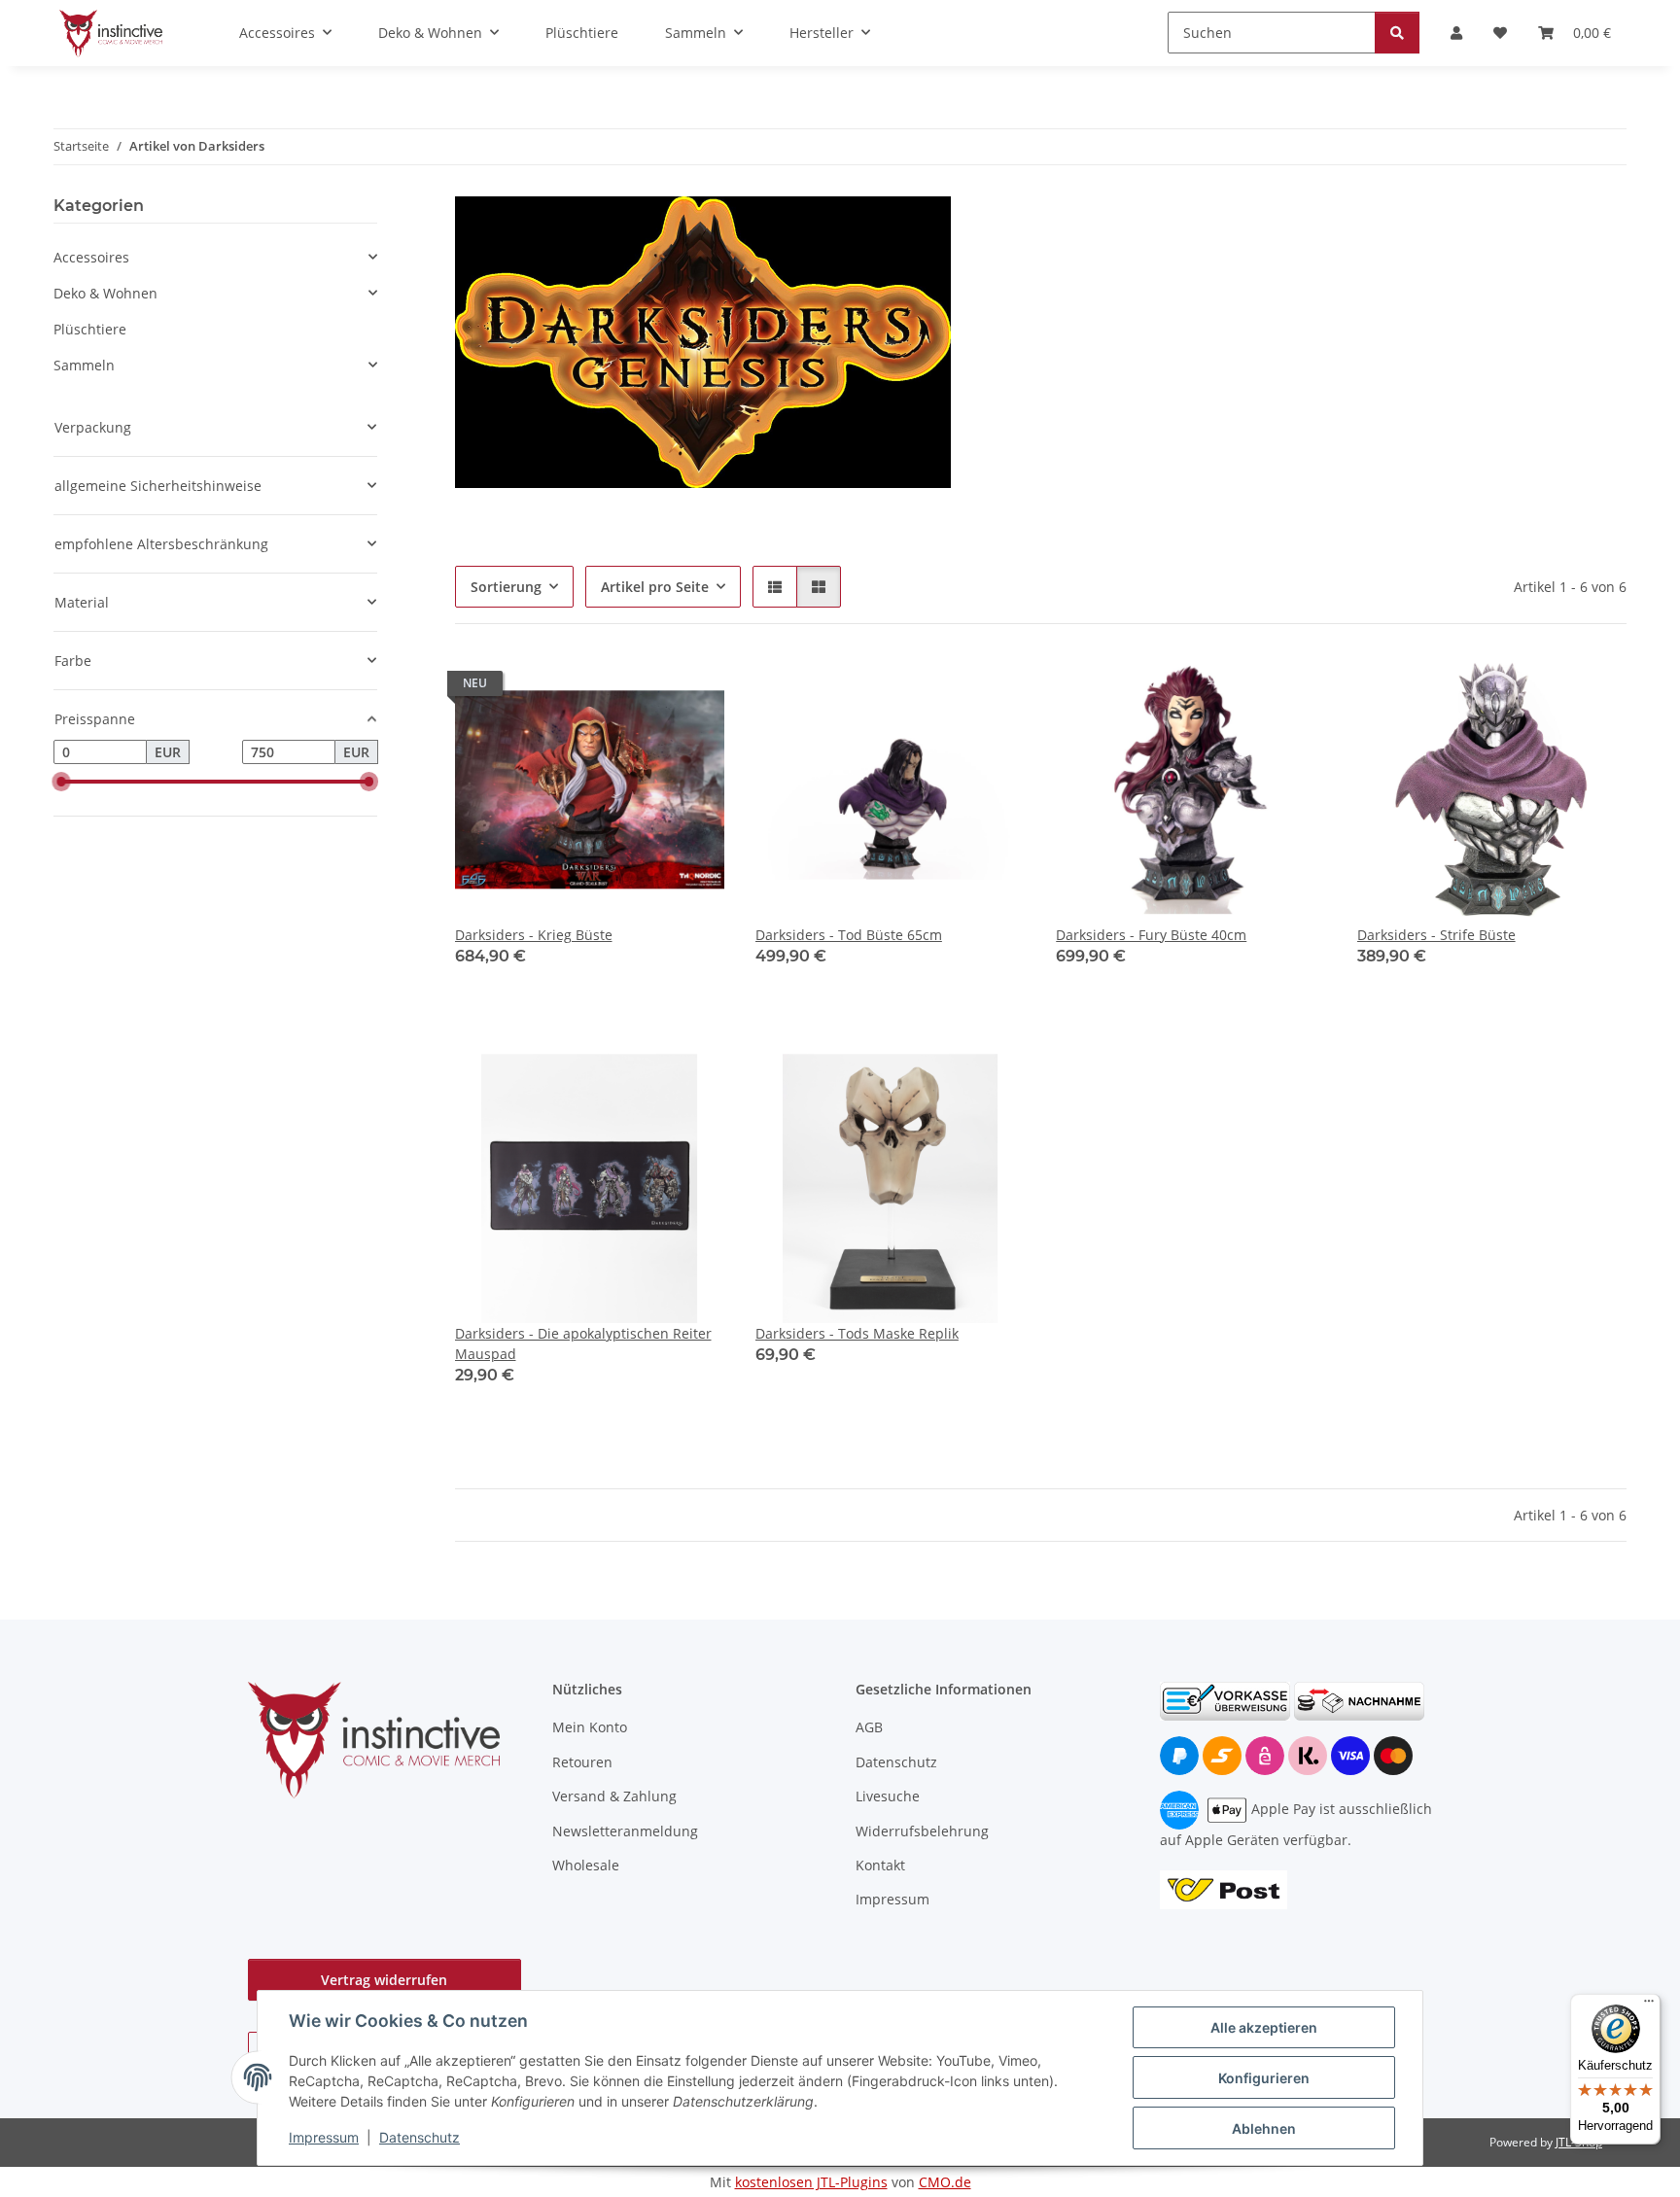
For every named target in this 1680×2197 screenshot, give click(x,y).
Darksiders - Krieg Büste (534, 935)
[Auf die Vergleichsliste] (641, 688)
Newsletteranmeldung (625, 1831)
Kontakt (880, 1865)
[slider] (61, 783)
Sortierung (506, 587)
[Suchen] (1397, 33)
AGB (869, 1727)
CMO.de (945, 2182)
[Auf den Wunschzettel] (691, 688)
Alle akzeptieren (1264, 2027)
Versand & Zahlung (614, 1796)
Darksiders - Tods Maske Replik (857, 1333)
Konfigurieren (1264, 2078)
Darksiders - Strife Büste (1436, 935)
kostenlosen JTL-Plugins (811, 2182)
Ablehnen (1264, 2128)
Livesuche (888, 1796)
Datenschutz (420, 2137)
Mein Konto (590, 1727)
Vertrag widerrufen (384, 1980)
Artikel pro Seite (655, 587)
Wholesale (586, 1865)
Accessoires (91, 257)
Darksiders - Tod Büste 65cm (849, 935)
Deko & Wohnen (105, 293)
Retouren (582, 1762)
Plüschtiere (90, 329)
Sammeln (84, 365)
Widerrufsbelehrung (922, 1831)
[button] (775, 587)
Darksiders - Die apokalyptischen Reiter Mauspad (583, 1343)
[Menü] (1649, 2005)
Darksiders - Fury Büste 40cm (1151, 935)
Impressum (324, 2137)
